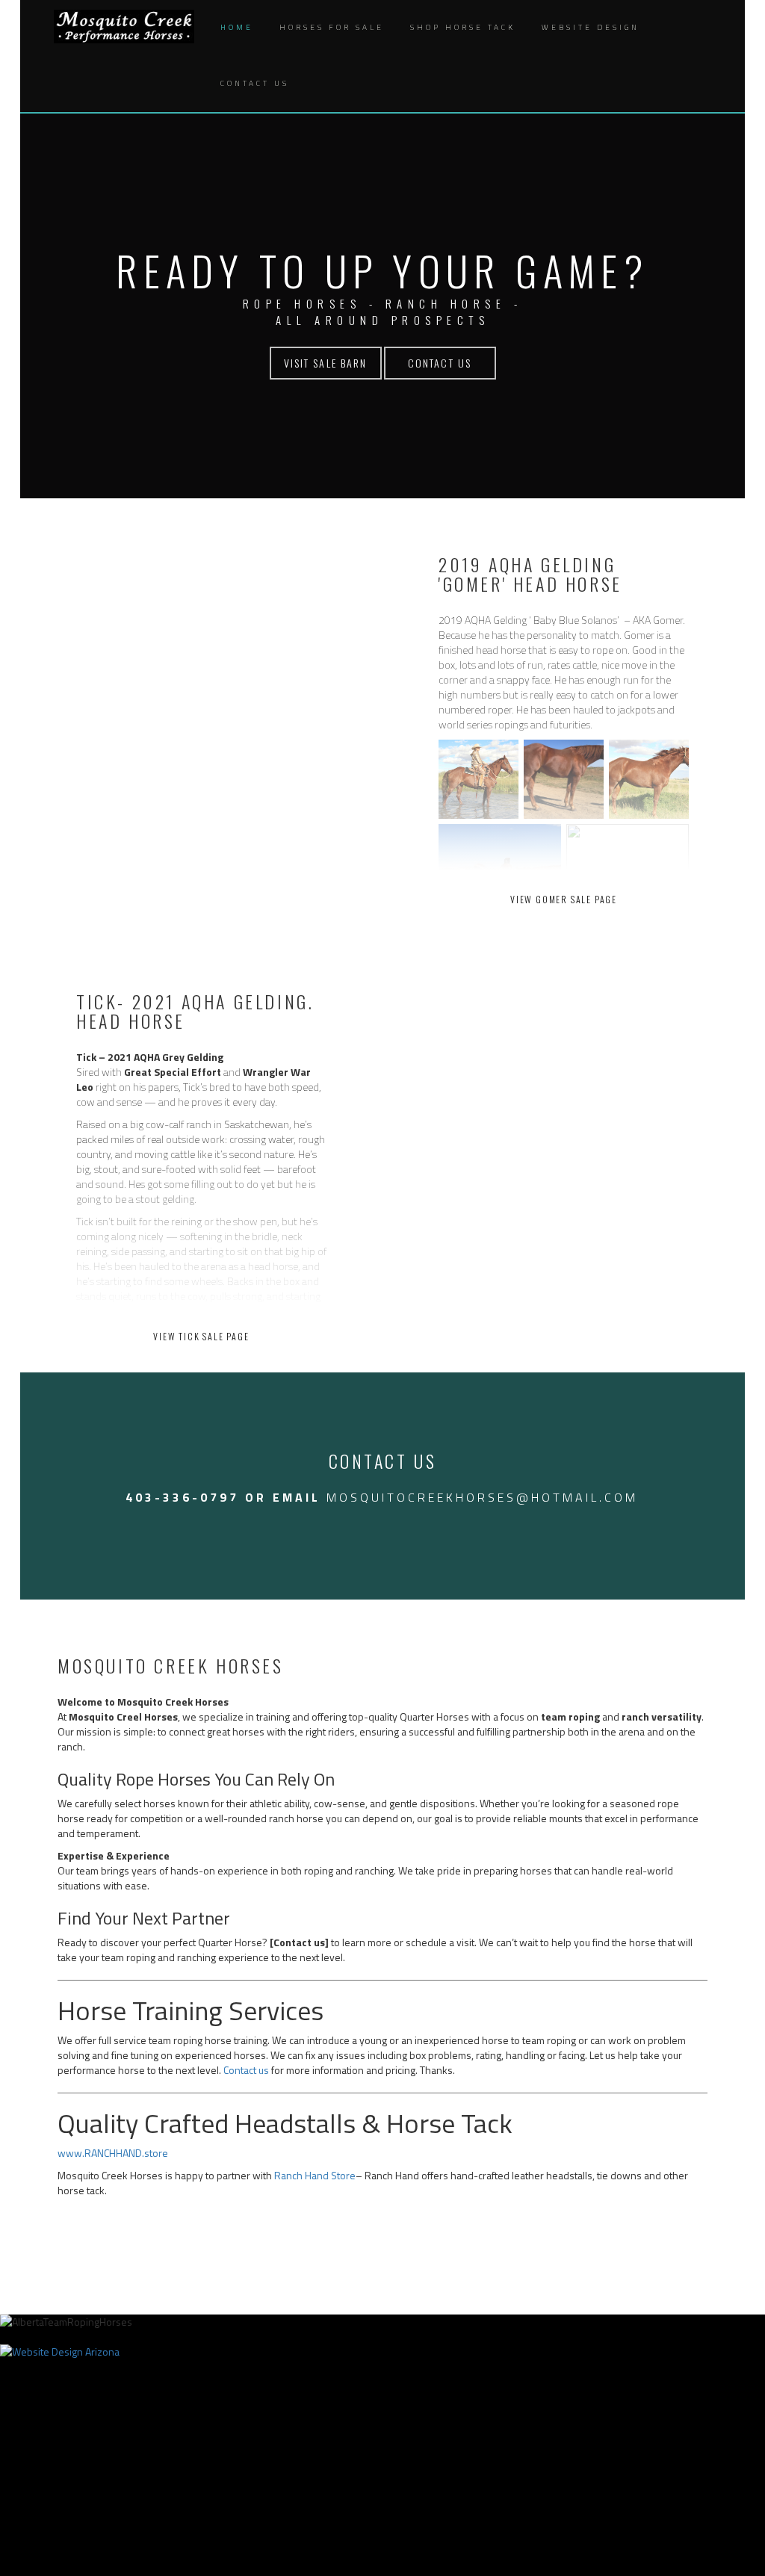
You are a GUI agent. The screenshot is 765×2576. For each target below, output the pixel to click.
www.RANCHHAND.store (113, 2153)
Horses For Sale (332, 27)
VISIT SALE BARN (326, 363)
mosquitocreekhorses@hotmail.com (482, 1497)
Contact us (246, 2070)
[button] (318, 84)
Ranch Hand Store (315, 2175)
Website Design (591, 27)
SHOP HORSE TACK (463, 27)
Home (237, 27)
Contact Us (255, 83)
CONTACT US (440, 363)
